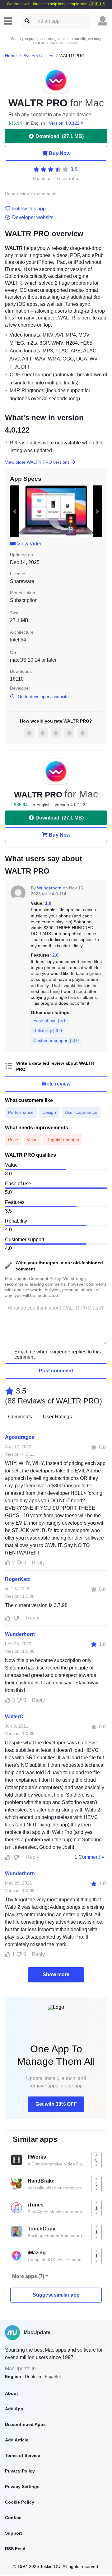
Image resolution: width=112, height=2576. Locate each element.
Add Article (17, 2440)
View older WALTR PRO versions (37, 462)
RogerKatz (18, 1579)
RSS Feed (15, 2549)
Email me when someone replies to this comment (58, 1354)
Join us (97, 4)
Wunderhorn (49, 888)
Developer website (33, 218)
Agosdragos (20, 1437)
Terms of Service (23, 2455)
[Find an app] (27, 21)
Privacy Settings (22, 2486)
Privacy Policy (20, 2471)
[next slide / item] (98, 511)
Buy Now (60, 153)
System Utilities (38, 56)
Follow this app (29, 209)
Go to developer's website (43, 696)
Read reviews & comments (31, 194)
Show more (56, 1974)
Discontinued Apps (25, 2424)
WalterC (14, 1717)
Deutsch (33, 2376)
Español (53, 2376)
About (12, 2393)
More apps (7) (28, 2276)
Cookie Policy (20, 2502)
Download (60, 136)
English (13, 2376)
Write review (56, 1084)
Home (11, 56)
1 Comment (87, 1857)
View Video (30, 544)
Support (14, 2533)
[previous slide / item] (14, 511)
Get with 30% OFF (56, 2104)
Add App (14, 2409)
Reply (38, 1563)
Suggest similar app (56, 2295)
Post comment (56, 1371)
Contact (13, 2518)
